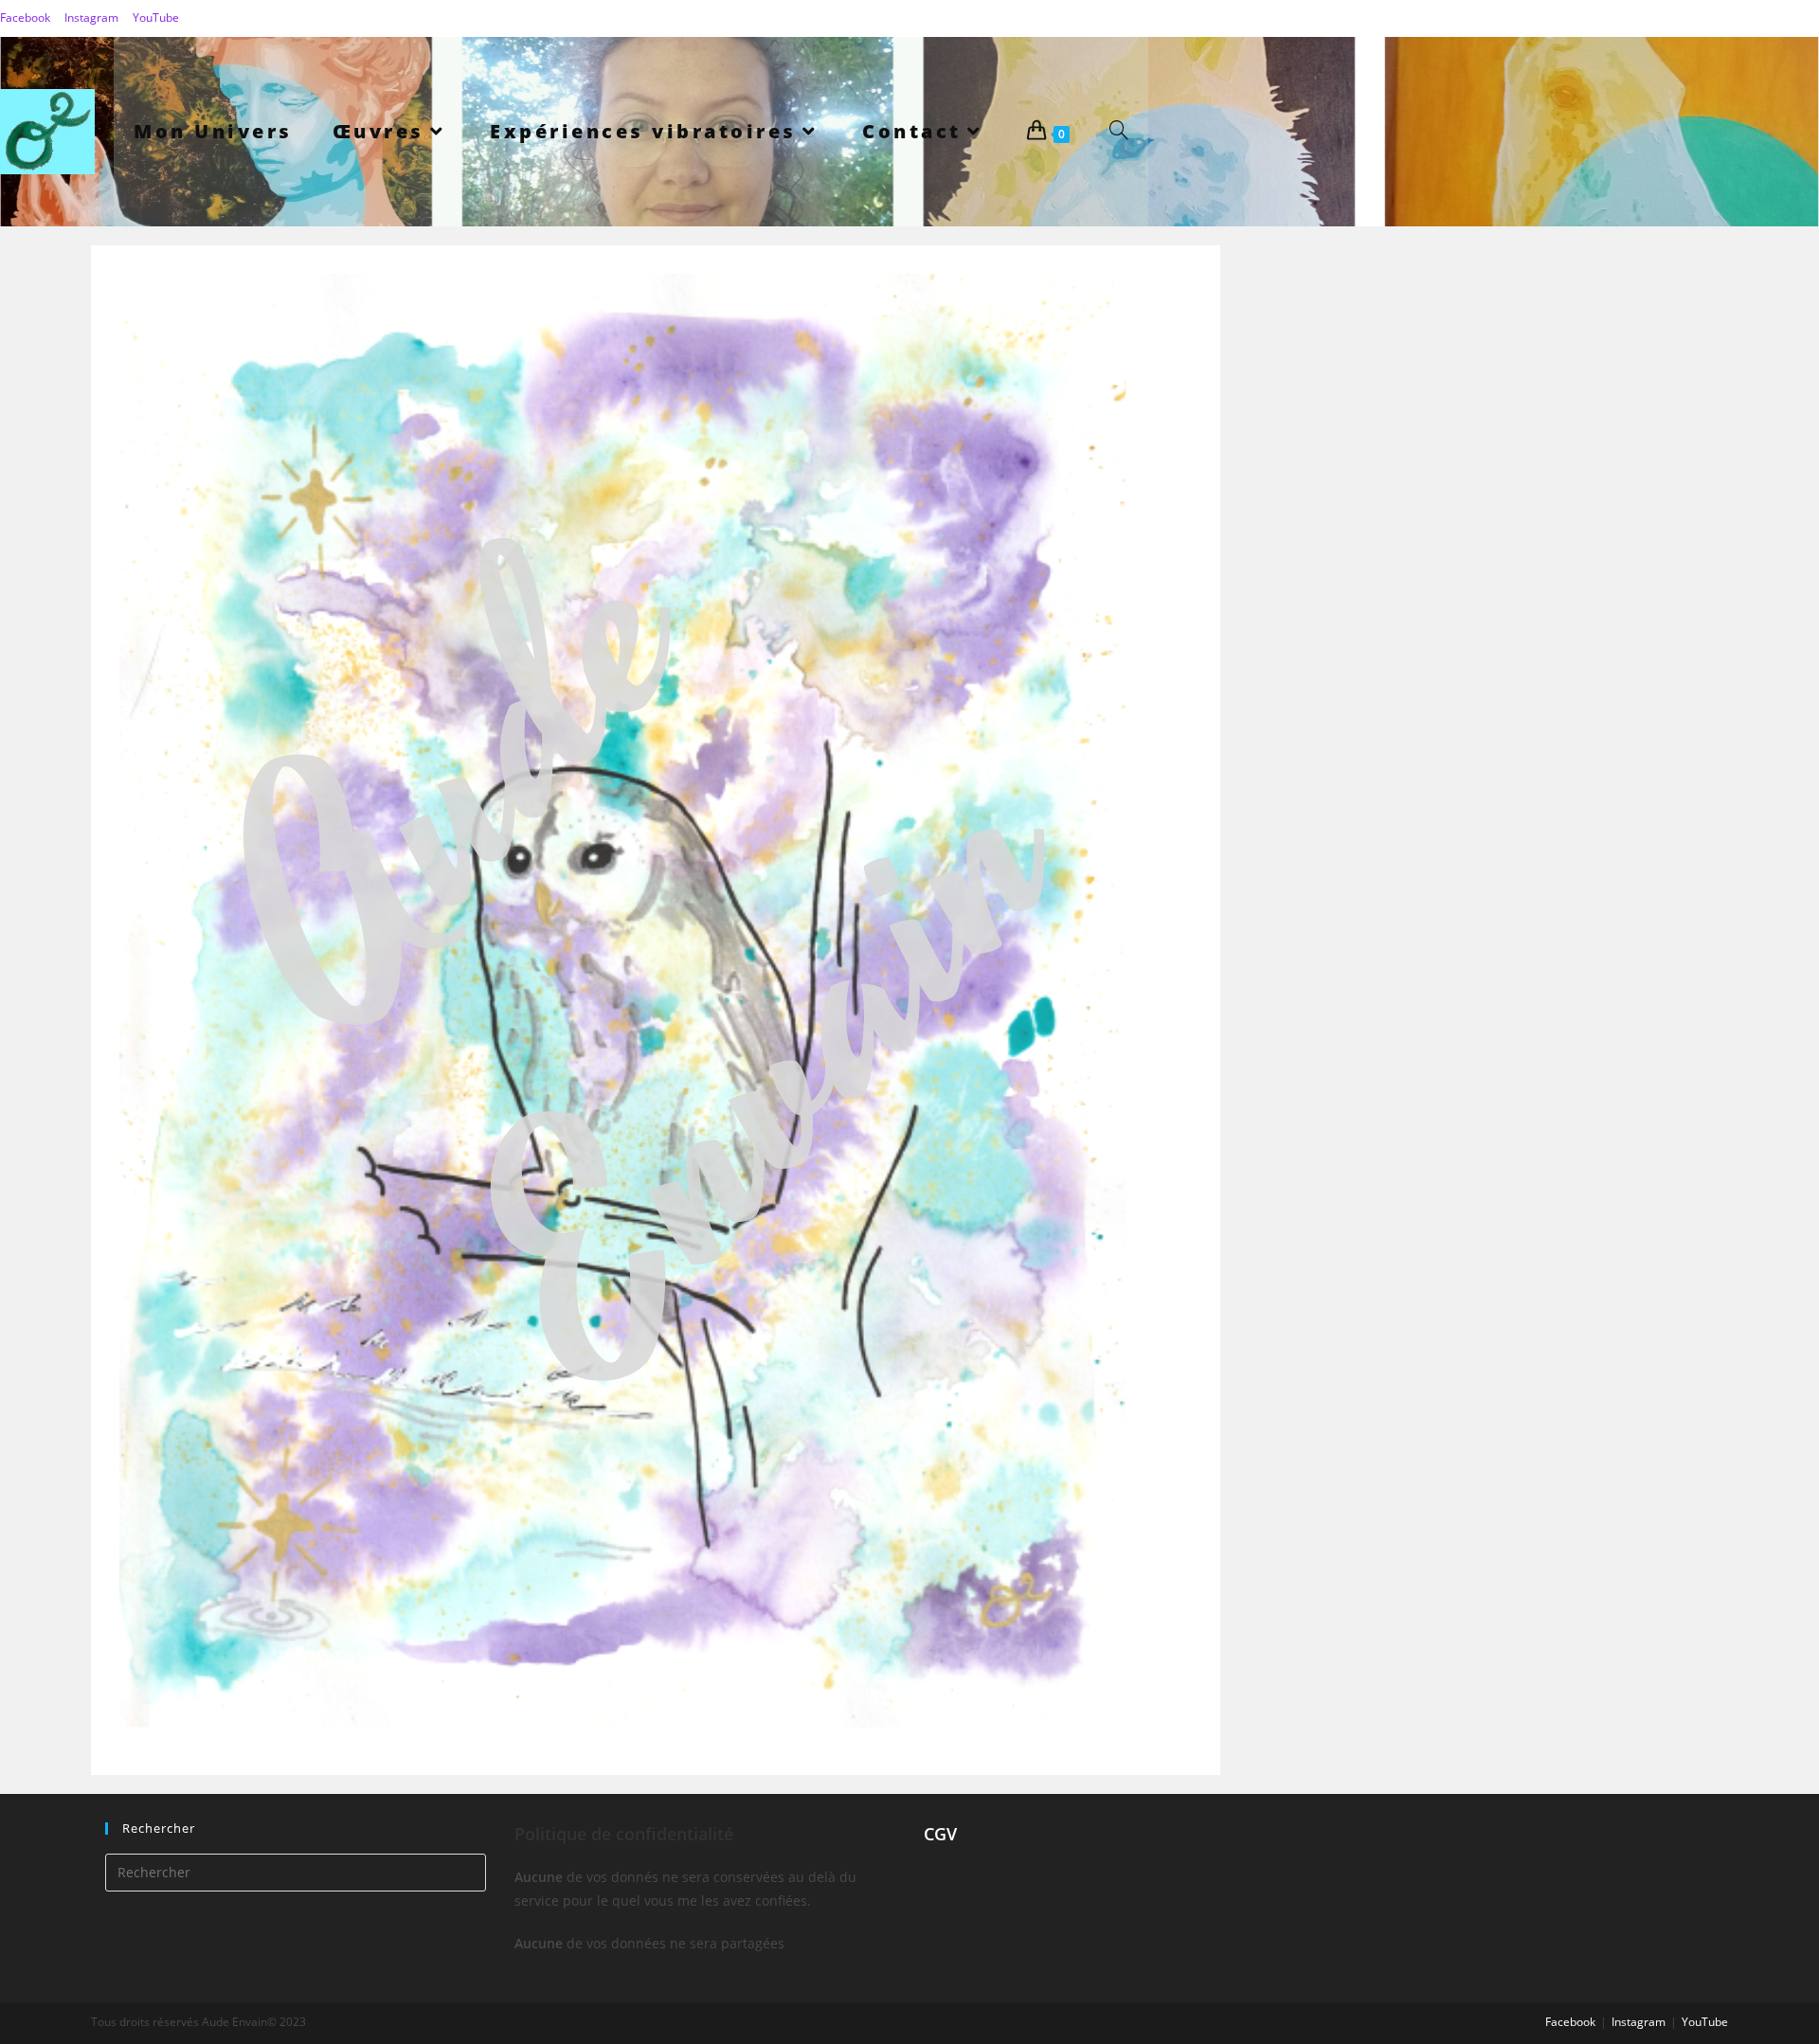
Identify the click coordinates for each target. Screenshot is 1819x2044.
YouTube (156, 18)
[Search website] (1119, 132)
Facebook (25, 18)
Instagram (91, 18)
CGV (940, 1834)
